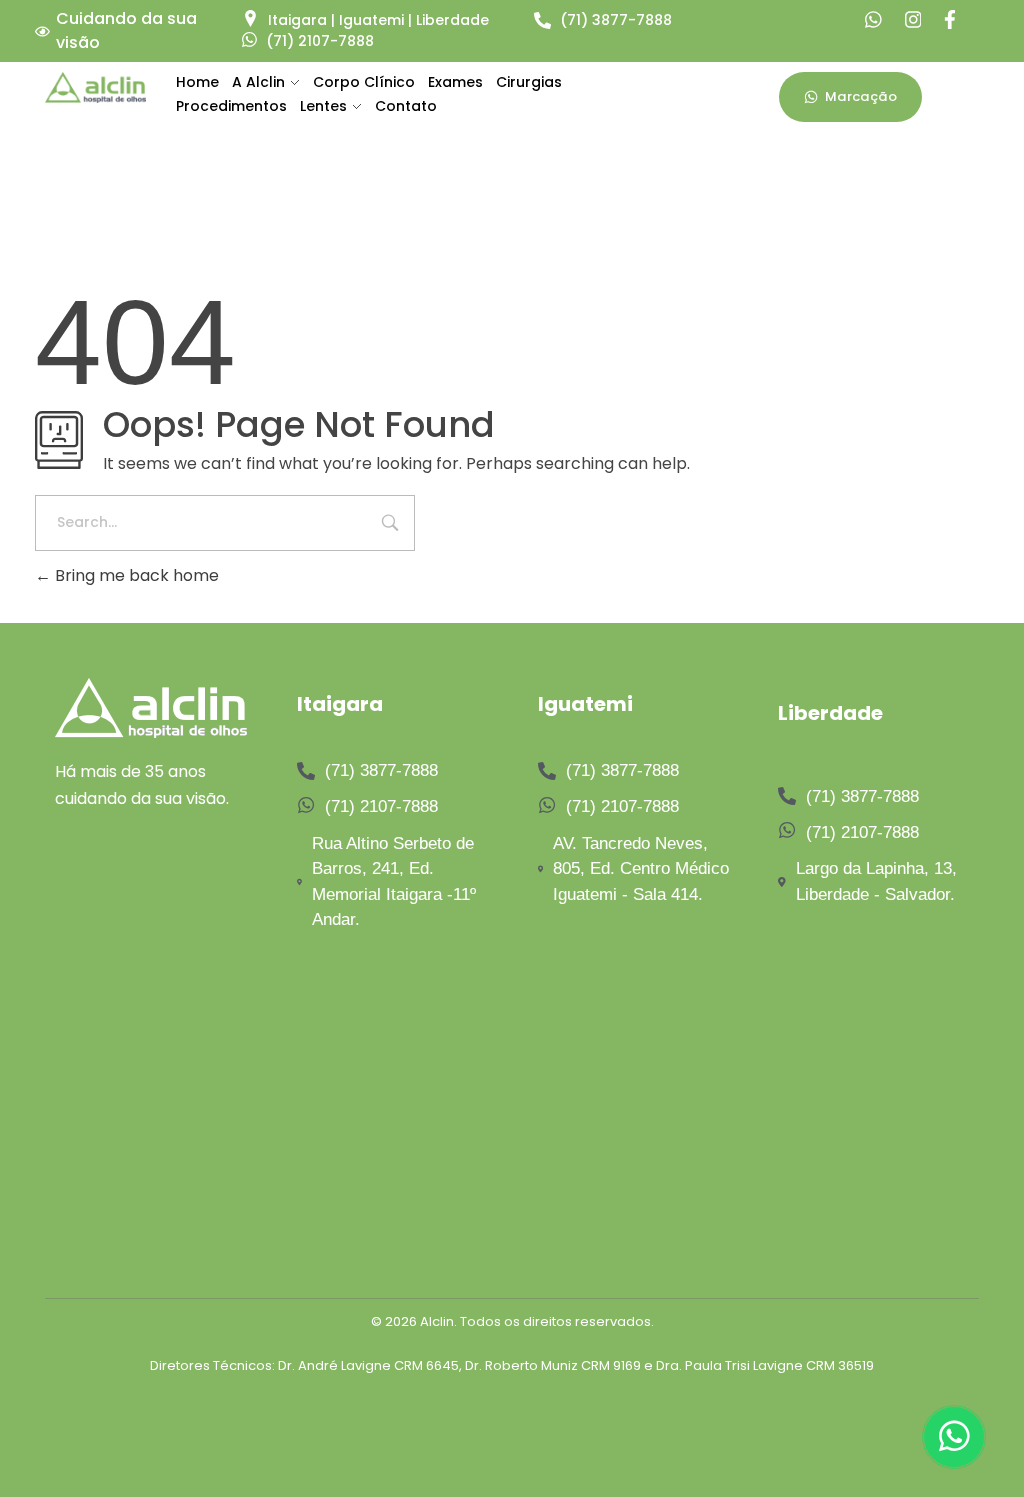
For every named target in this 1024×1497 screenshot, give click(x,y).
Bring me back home (135, 575)
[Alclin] (95, 87)
